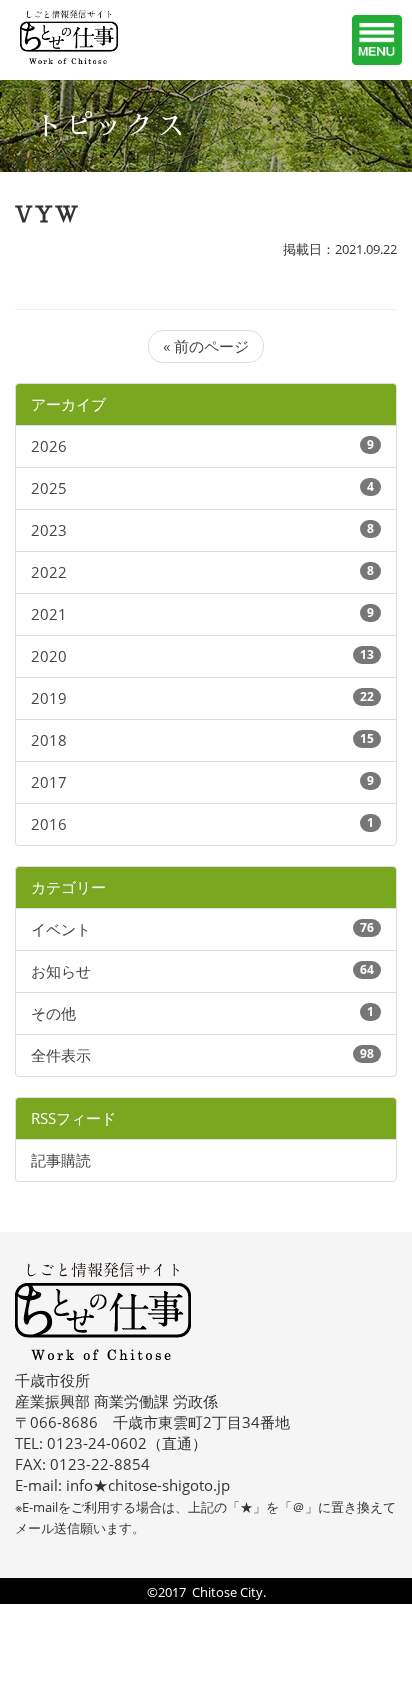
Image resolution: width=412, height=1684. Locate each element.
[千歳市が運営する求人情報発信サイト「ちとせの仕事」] (95, 37)
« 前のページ (206, 346)
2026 (49, 446)
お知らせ (61, 971)
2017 (49, 782)
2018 (49, 740)
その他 (53, 1013)
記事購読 (61, 1160)
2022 (49, 572)
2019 (49, 698)
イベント (61, 929)
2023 (49, 530)
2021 (49, 614)
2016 (49, 824)
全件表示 (61, 1055)
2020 (49, 656)
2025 (49, 488)
